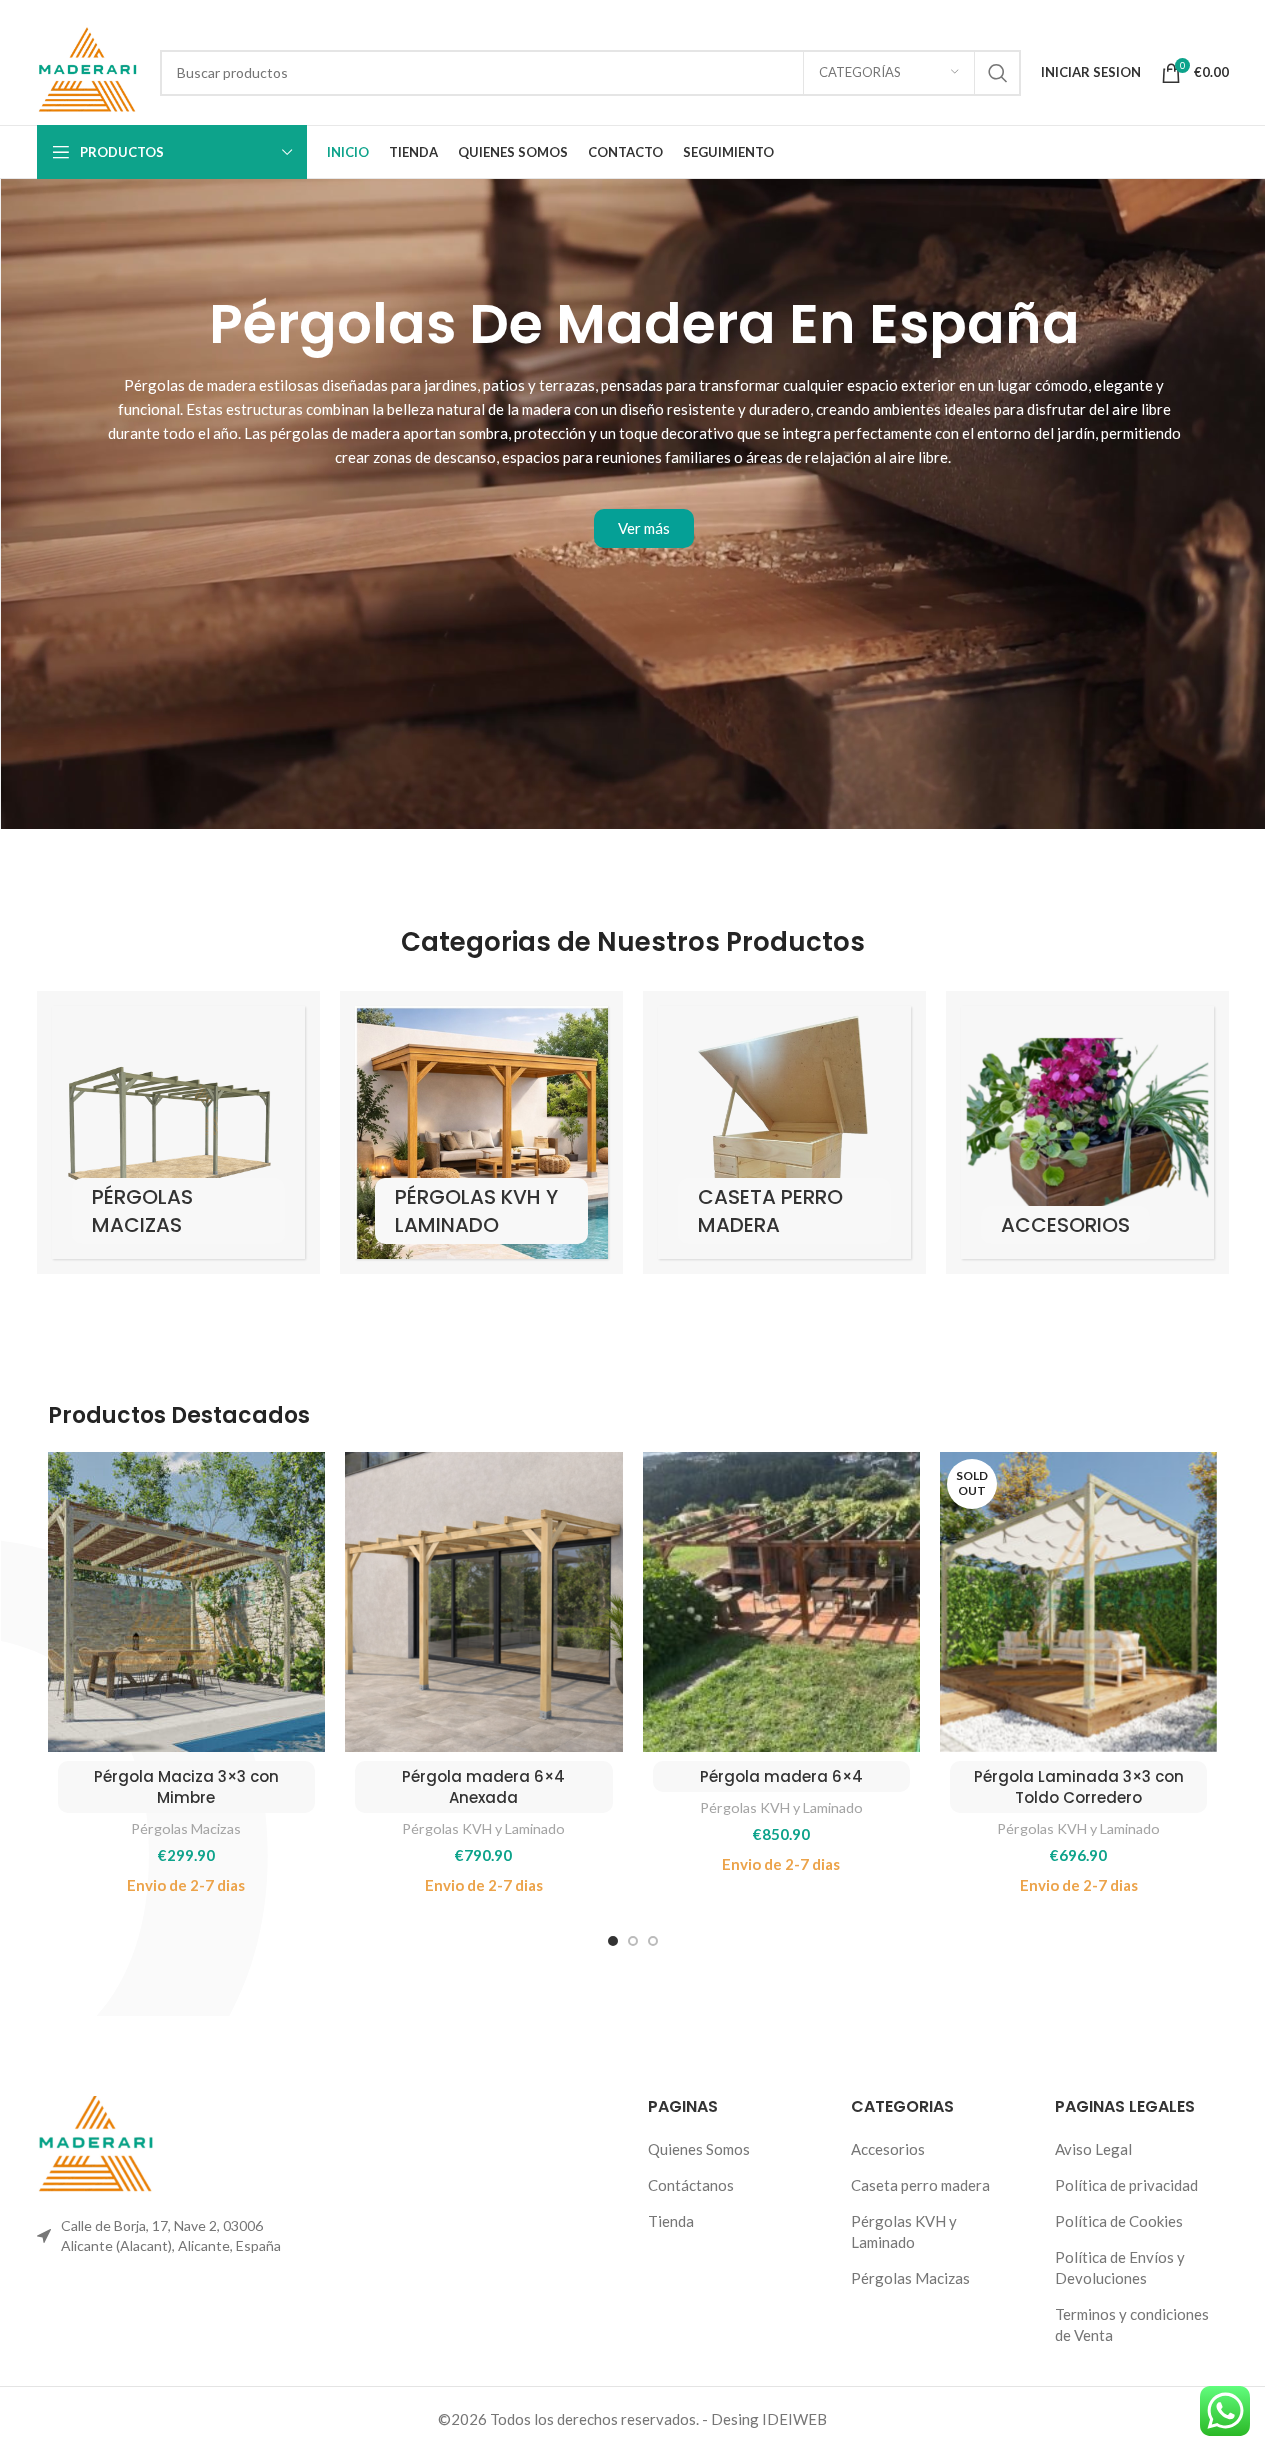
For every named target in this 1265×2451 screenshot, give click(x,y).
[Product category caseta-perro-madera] (784, 1132)
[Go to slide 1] (613, 1941)
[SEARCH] (998, 73)
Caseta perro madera (920, 2185)
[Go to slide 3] (653, 1941)
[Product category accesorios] (1087, 1132)
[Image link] (97, 2144)
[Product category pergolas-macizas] (178, 1132)
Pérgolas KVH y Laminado (483, 1828)
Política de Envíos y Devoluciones (1120, 2267)
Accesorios (888, 2149)
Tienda (671, 2221)
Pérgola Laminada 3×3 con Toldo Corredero (1079, 1787)
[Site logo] (89, 70)
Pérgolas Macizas (186, 1828)
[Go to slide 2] (633, 1941)
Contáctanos (691, 2185)
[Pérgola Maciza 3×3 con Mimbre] (186, 1602)
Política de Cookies (1119, 2221)
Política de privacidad (1126, 2185)
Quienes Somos (699, 2149)
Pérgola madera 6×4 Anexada (483, 1787)
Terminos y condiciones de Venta (1132, 2324)
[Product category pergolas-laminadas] (481, 1132)
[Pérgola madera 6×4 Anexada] (483, 1602)
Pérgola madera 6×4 (781, 1776)
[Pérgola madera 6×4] (781, 1602)
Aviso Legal (1093, 2149)
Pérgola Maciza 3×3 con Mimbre (186, 1787)
